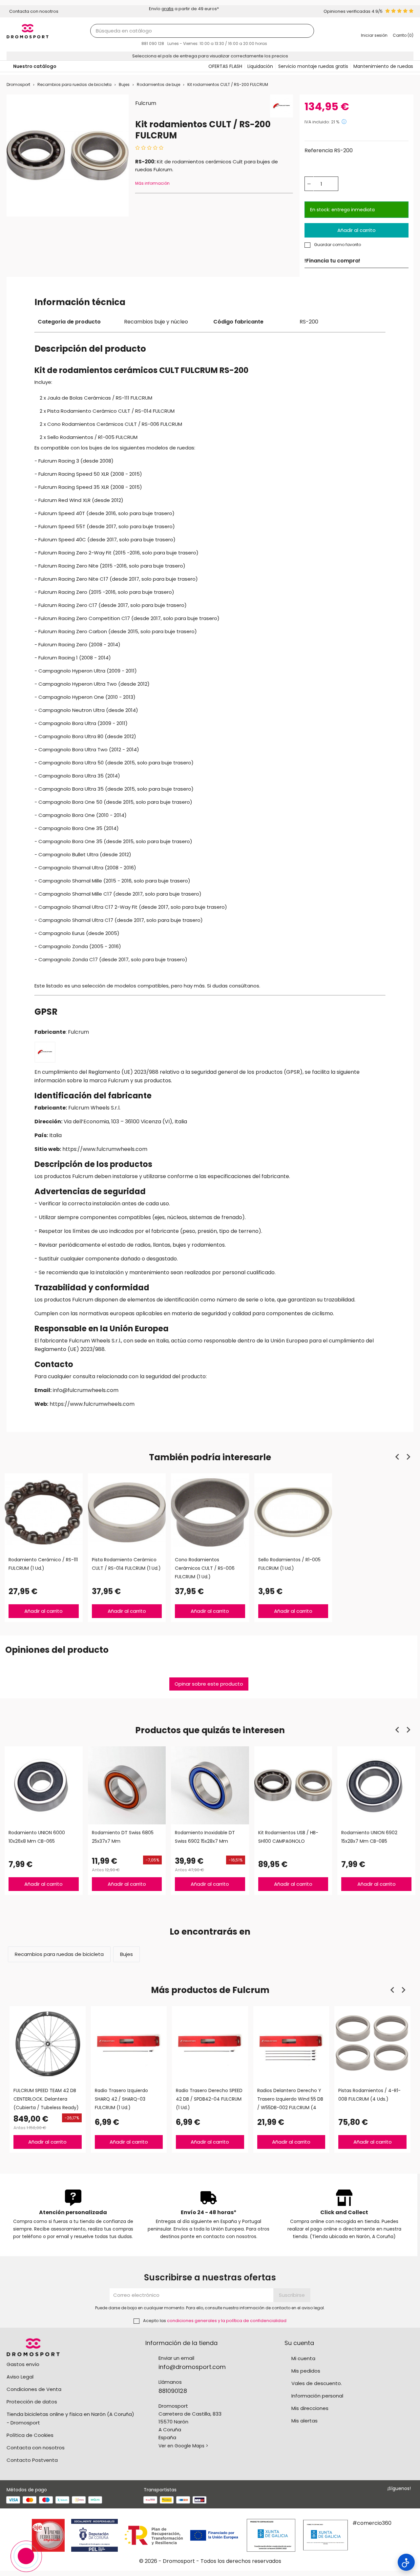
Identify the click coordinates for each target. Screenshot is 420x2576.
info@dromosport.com (192, 2367)
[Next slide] (408, 1457)
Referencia (319, 150)
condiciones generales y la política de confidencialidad (227, 2321)
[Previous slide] (398, 1457)
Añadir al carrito (357, 230)
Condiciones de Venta (34, 2389)
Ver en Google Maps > (183, 2446)
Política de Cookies (30, 2435)
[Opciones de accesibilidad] (406, 2562)
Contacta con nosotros (36, 2448)
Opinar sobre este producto (209, 1684)
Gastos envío (23, 2364)
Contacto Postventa (32, 2460)
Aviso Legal (20, 2377)
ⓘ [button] (344, 122)
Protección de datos (32, 2402)
